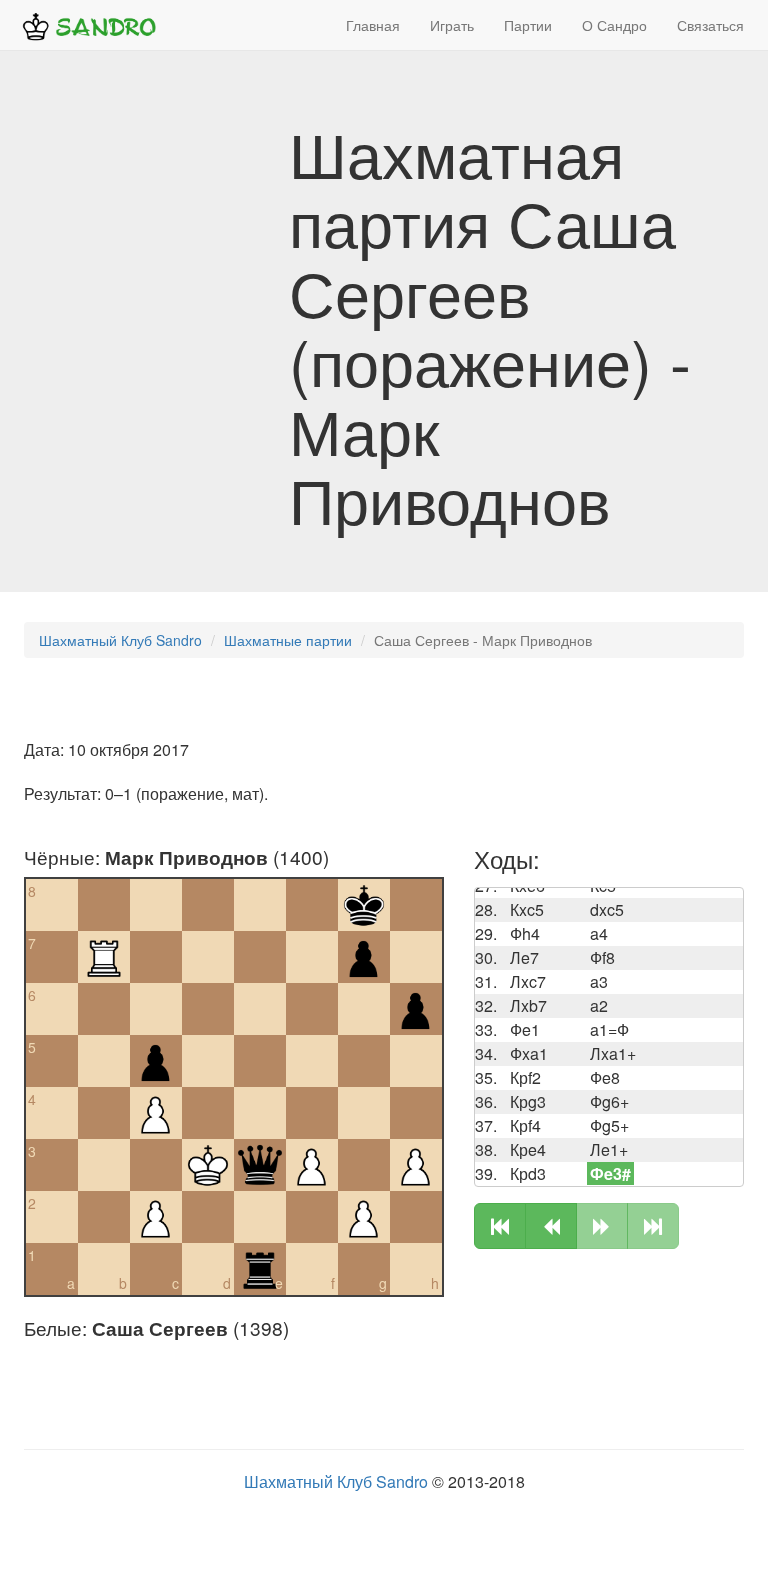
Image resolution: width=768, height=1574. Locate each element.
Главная (373, 25)
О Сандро (614, 25)
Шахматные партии (288, 640)
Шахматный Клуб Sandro (120, 640)
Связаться (710, 25)
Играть (452, 25)
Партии (528, 25)
